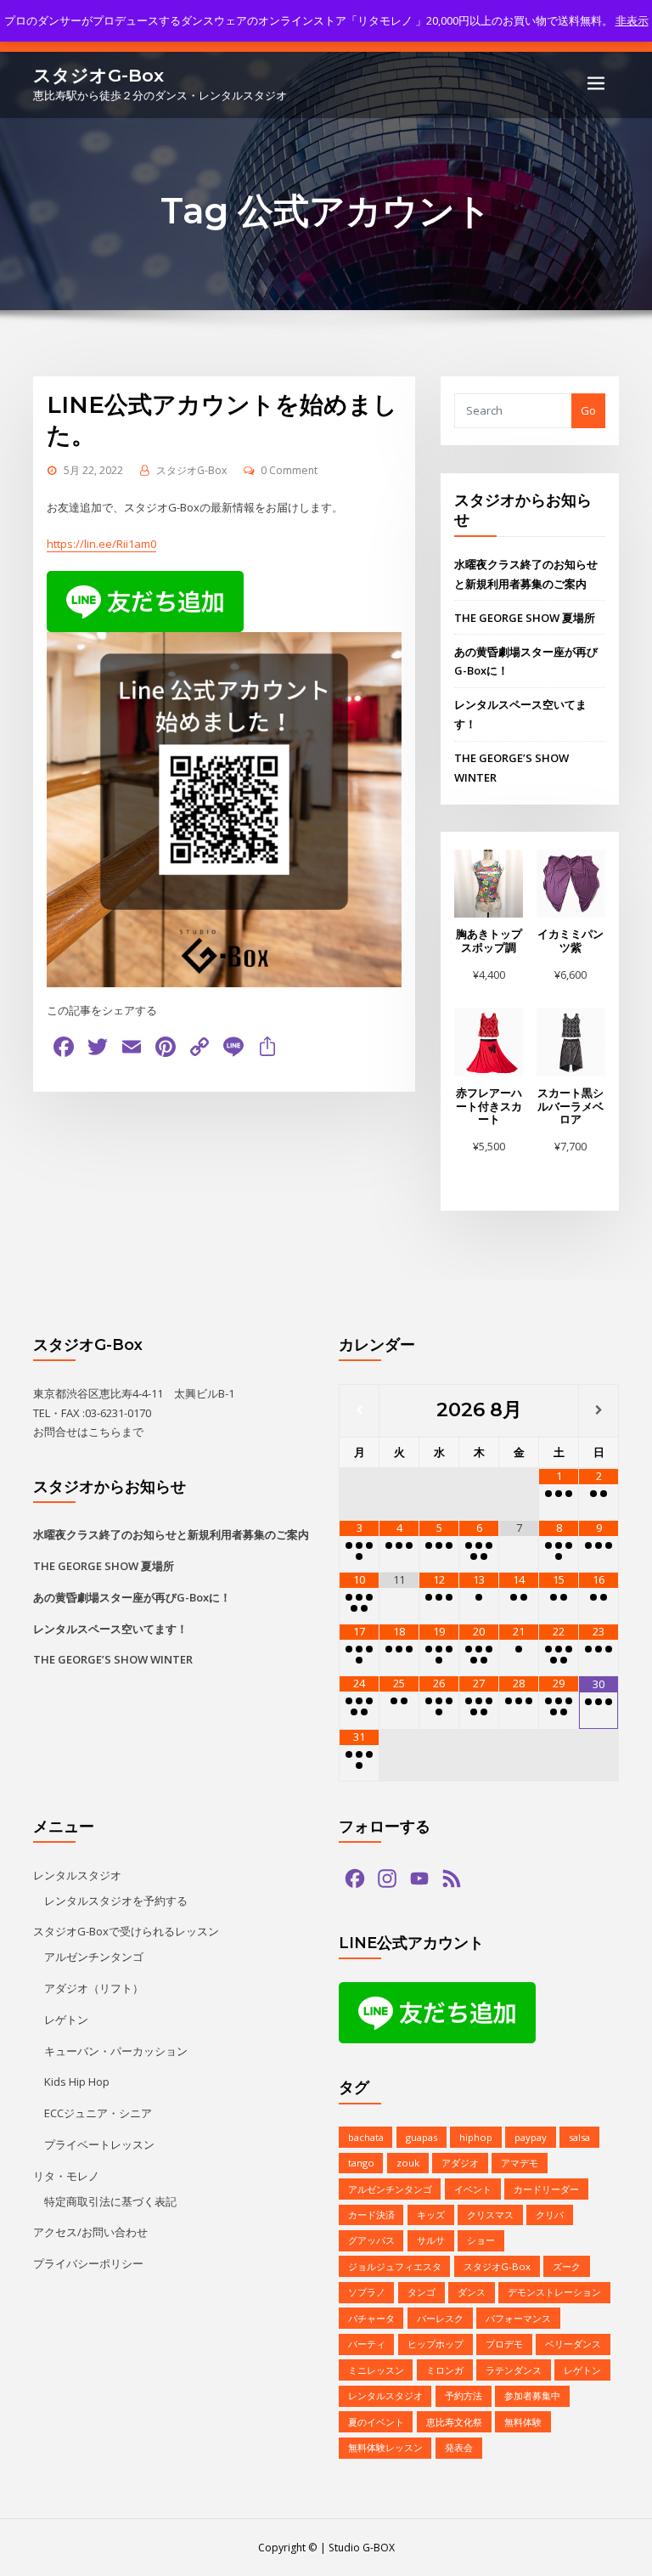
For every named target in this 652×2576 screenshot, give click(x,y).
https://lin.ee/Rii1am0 (101, 544)
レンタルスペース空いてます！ (110, 1629)
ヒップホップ (436, 2344)
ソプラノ (367, 2292)
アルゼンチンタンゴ (94, 1957)
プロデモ (504, 2344)
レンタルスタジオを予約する (116, 1901)
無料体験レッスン (385, 2447)
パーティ (367, 2344)
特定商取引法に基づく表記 (110, 2201)
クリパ (550, 2214)
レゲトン (66, 2020)
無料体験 (523, 2422)
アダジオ (460, 2163)
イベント (473, 2189)
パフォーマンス (518, 2318)
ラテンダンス (514, 2370)
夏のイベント (376, 2422)
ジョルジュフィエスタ (395, 2266)
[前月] (359, 1411)
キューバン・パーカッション (116, 2051)
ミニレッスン (376, 2370)
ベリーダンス (573, 2344)
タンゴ (422, 2292)
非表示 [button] (632, 20)
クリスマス (490, 2214)
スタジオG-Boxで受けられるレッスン (126, 1931)
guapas (422, 2137)
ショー (481, 2240)
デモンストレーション (554, 2292)
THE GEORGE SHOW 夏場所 (525, 618)
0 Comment (289, 470)
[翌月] (599, 1411)
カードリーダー (546, 2189)
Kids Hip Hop (77, 2082)
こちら (105, 1432)
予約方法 (464, 2395)
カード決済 (371, 2214)
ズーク (567, 2266)
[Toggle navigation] (596, 83)
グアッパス (371, 2240)
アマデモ (520, 2163)
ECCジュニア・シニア (98, 2113)
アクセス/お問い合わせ (90, 2232)
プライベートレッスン (99, 2144)
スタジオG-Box (98, 75)
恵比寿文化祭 (454, 2422)
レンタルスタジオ (77, 1875)
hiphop (476, 2137)
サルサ (431, 2240)
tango (361, 2163)
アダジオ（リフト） (94, 1988)
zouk (408, 2163)
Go (588, 410)
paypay (531, 2137)
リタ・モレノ (66, 2176)
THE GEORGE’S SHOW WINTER (113, 1659)
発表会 (459, 2447)
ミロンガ (445, 2370)
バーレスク (440, 2318)
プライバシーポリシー (88, 2263)
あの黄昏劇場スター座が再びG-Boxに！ (132, 1597)
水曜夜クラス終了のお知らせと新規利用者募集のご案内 (171, 1534)
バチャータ (371, 2318)
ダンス (472, 2292)
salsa (579, 2137)
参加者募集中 (532, 2395)
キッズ (431, 2214)
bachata (366, 2137)
